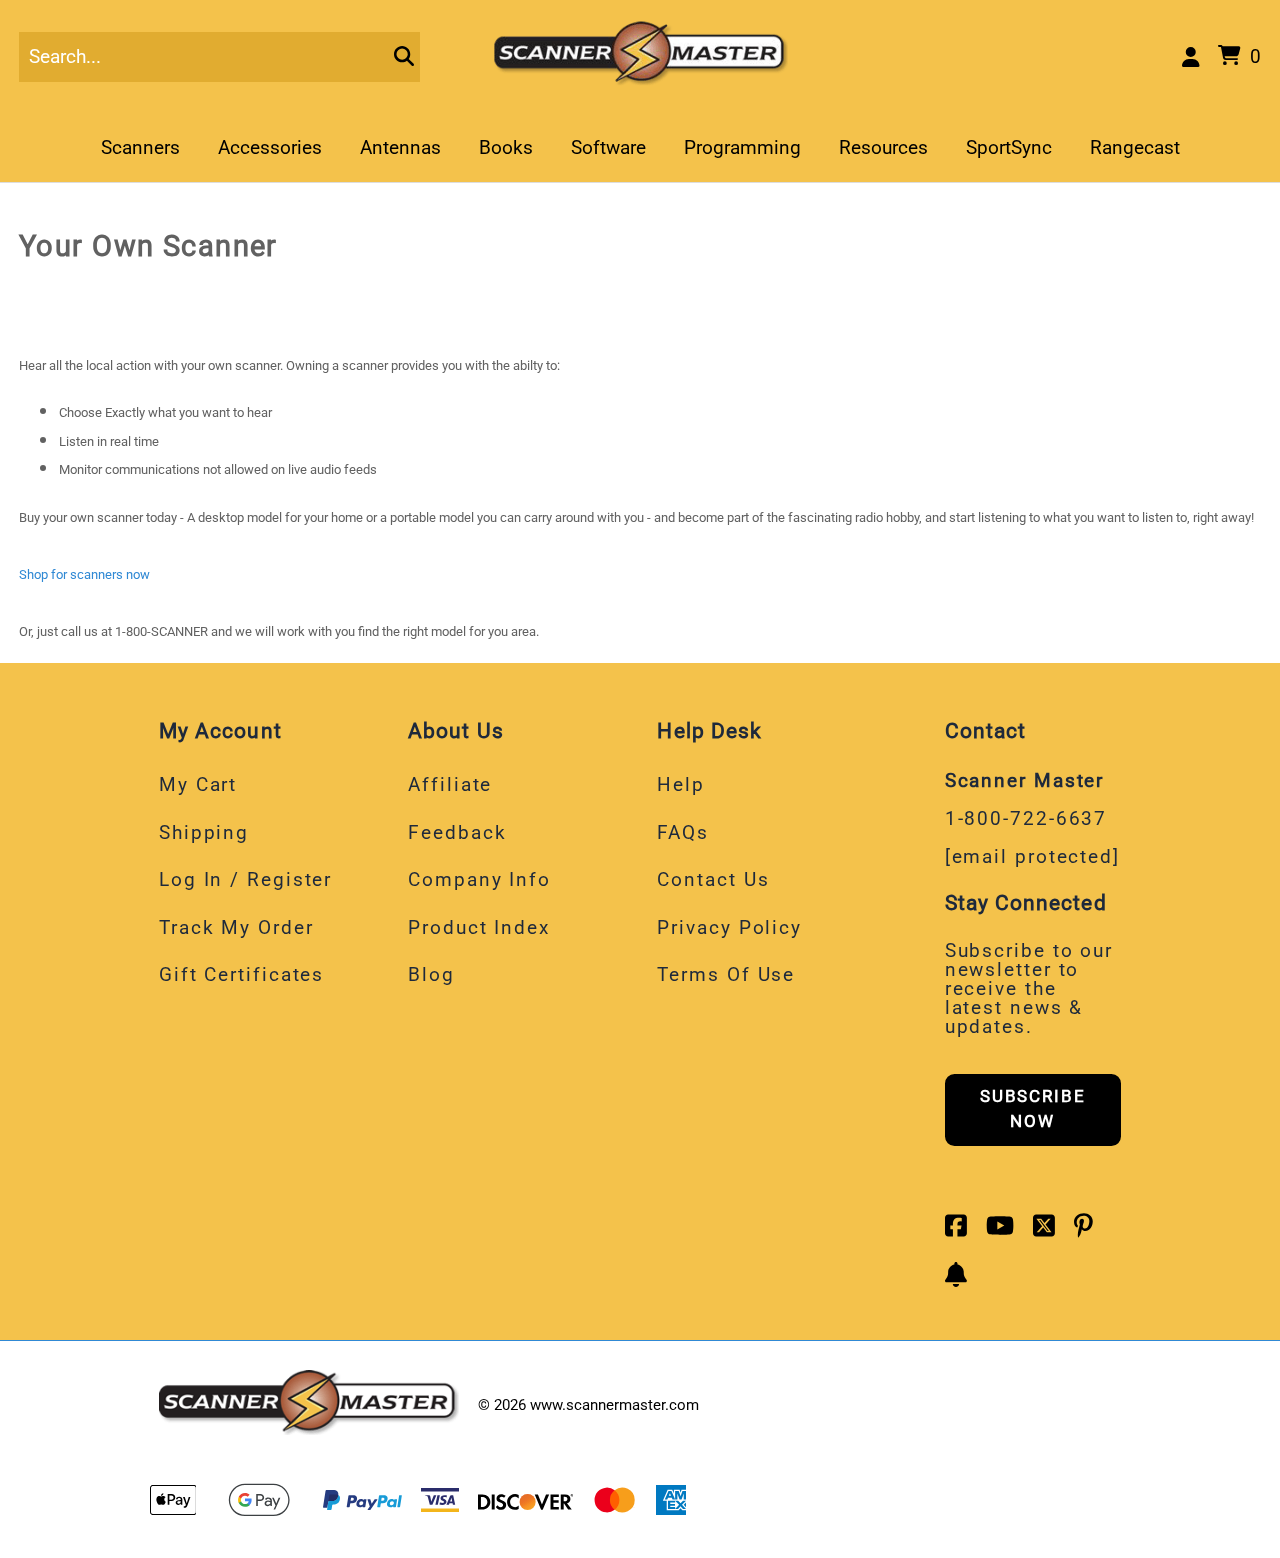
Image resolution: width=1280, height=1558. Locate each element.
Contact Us (713, 879)
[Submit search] (404, 57)
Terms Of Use (726, 974)
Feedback (457, 832)
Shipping (204, 832)
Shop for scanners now (84, 574)
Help (681, 784)
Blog (431, 974)
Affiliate (450, 784)
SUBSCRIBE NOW (1033, 1109)
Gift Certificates (241, 974)
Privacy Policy (729, 927)
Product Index (479, 927)
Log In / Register (245, 879)
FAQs (683, 832)
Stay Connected (1026, 902)
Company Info (479, 879)
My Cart (198, 784)
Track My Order (236, 927)
